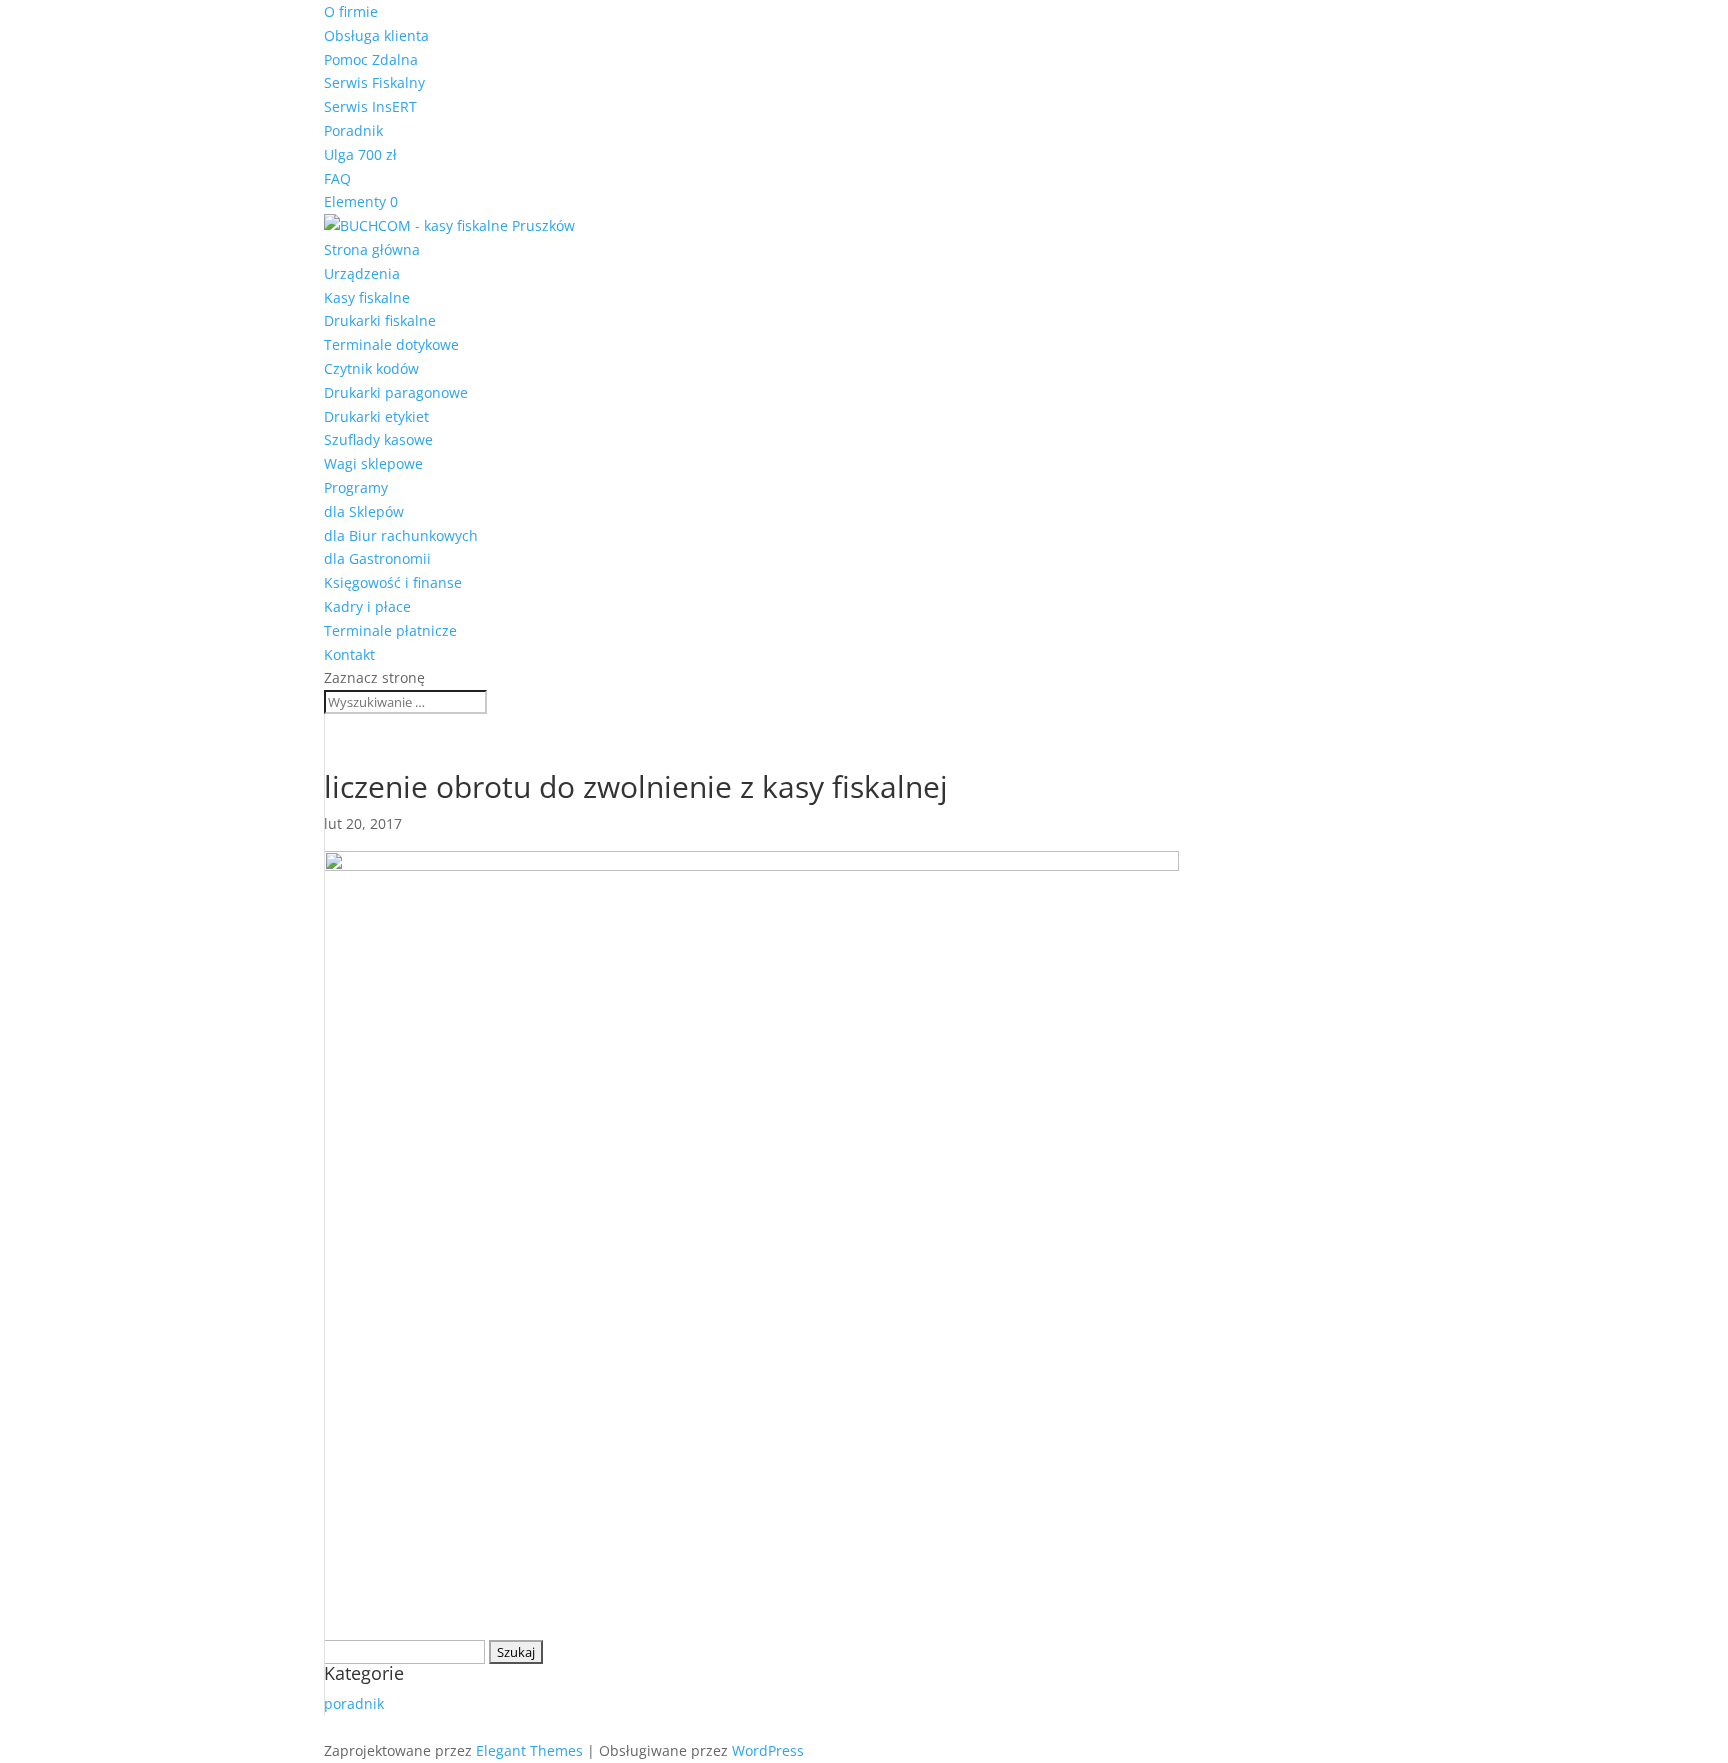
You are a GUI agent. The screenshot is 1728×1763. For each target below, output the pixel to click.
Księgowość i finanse (393, 582)
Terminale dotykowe (391, 344)
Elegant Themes (529, 1750)
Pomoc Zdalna (371, 59)
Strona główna (372, 249)
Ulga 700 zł (360, 154)
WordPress (768, 1750)
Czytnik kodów (371, 368)
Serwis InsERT (370, 106)
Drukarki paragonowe (396, 392)
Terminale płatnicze (390, 630)
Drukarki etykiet (376, 416)
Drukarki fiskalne (380, 320)
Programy (356, 487)
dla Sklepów (364, 511)
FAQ (337, 178)
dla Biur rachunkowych (401, 535)
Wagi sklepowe (373, 463)
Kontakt (349, 654)
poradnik (354, 1703)
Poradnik (353, 130)
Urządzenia (362, 273)
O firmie (351, 11)
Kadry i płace (367, 606)
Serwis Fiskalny (374, 82)
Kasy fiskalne (367, 297)
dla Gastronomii (377, 558)
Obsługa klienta (376, 35)
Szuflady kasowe (378, 439)
